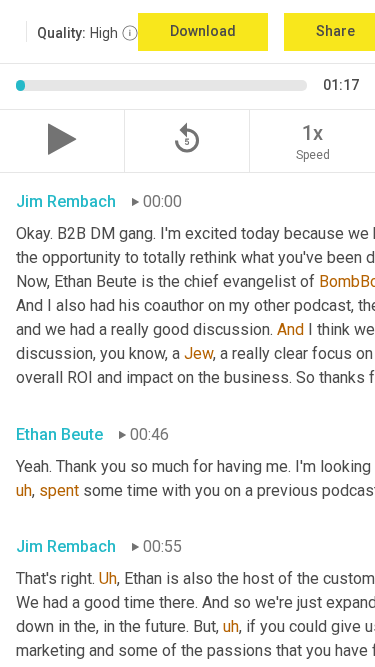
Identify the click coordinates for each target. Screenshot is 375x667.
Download (203, 31)
